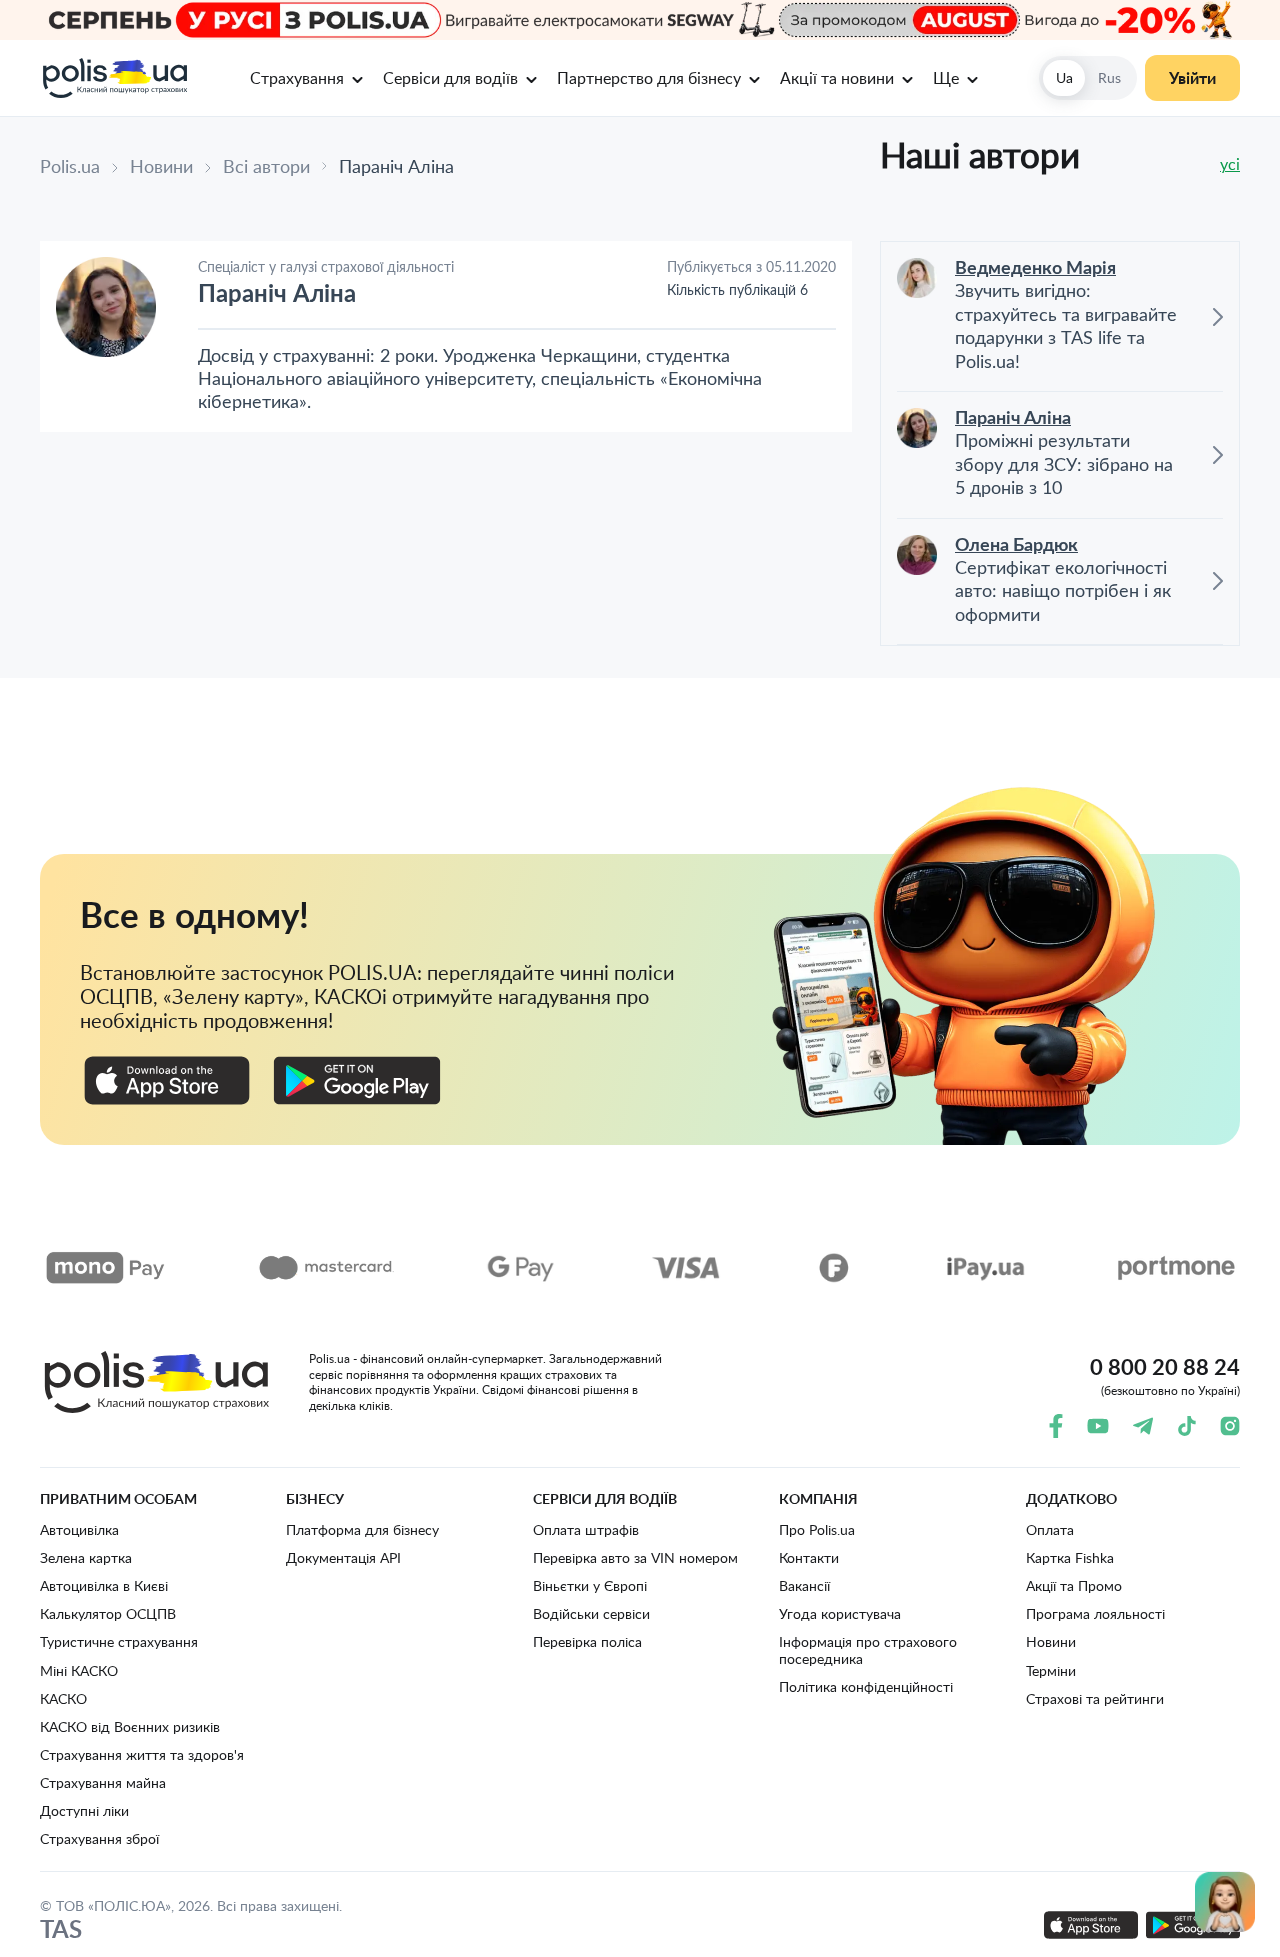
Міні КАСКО (79, 1670)
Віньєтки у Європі (590, 1585)
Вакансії (804, 1585)
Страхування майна (103, 1782)
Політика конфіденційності (866, 1686)
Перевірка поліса (587, 1641)
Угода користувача (840, 1613)
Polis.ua (70, 166)
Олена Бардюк (1016, 546)
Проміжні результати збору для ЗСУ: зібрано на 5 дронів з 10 (1064, 465)
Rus (1109, 77)
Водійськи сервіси (591, 1613)
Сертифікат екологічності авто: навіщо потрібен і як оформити (1063, 592)
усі (1230, 164)
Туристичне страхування (119, 1641)
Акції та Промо (1074, 1585)
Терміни (1051, 1670)
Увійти (1192, 77)
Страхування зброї (99, 1838)
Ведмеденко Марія (1035, 269)
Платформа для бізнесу (362, 1529)
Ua (1064, 77)
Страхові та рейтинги (1095, 1698)
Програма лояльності (1095, 1613)
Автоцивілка (79, 1529)
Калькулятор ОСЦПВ (108, 1613)
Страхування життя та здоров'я (142, 1754)
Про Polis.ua (817, 1529)
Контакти (809, 1557)
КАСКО (63, 1698)
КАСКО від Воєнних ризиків (130, 1726)
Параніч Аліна (1013, 419)
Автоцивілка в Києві (104, 1585)
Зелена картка (86, 1557)
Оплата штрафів (586, 1529)
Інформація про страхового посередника (868, 1649)
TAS (61, 1929)
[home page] (114, 78)
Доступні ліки (84, 1810)
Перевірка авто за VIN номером (635, 1557)
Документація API (343, 1557)
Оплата (1050, 1529)
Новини (161, 166)
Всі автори (266, 166)
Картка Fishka (1070, 1557)
